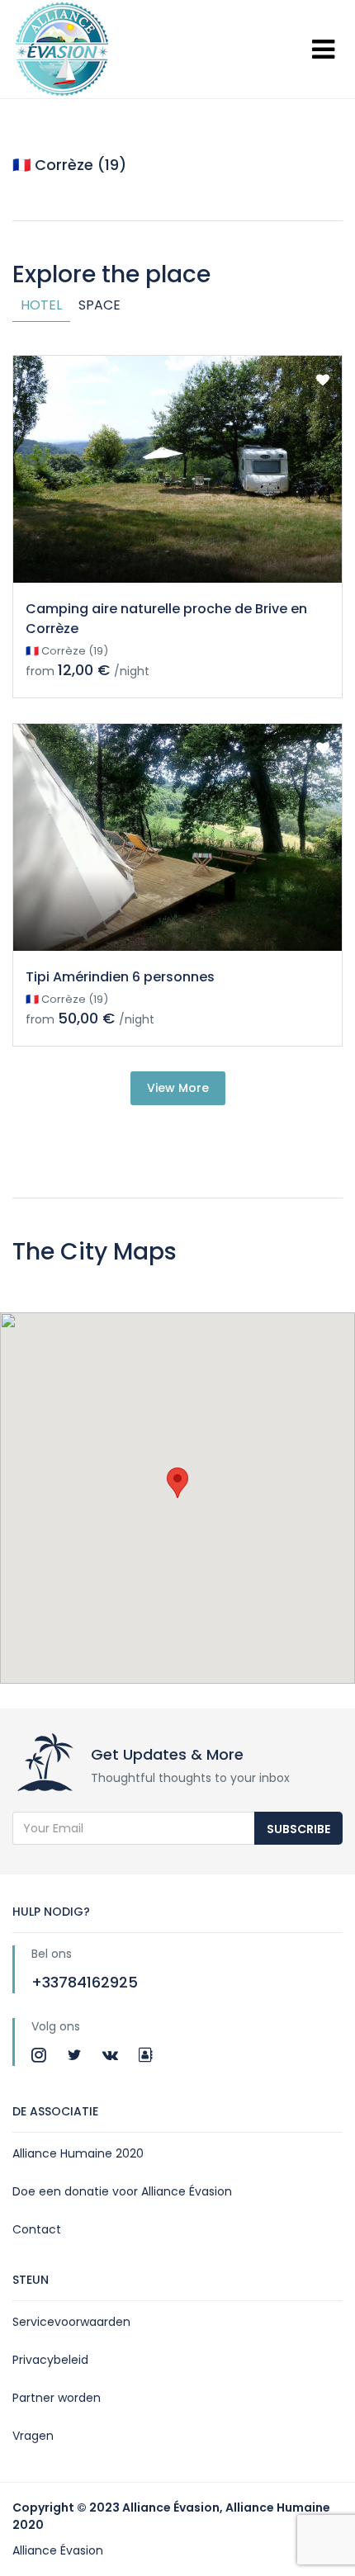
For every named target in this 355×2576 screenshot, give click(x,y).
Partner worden (57, 2398)
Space (99, 305)
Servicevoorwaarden (71, 2322)
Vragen (33, 2436)
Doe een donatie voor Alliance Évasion (122, 2191)
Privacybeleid (50, 2360)
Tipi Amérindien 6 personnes (120, 977)
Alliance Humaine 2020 (78, 2153)
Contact (37, 2229)
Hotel (41, 305)
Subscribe (298, 1829)
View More (178, 1088)
